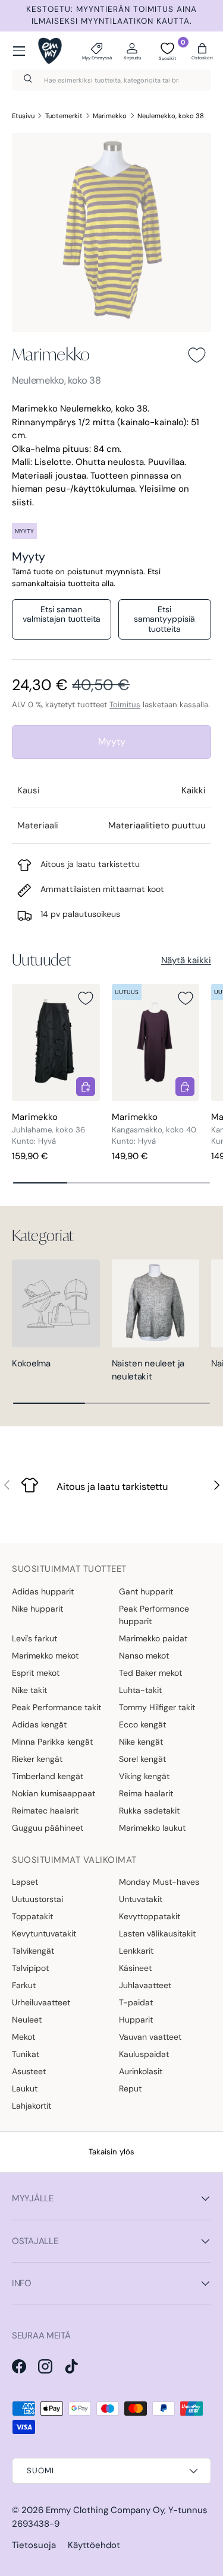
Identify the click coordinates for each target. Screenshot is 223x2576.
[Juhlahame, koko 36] (56, 1042)
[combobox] (111, 80)
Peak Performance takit (56, 1707)
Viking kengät (144, 1776)
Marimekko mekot (45, 1656)
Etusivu (23, 116)
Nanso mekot (144, 1656)
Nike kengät (141, 1742)
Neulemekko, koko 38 (171, 116)
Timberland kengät (48, 1776)
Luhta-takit (140, 1690)
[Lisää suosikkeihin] (197, 355)
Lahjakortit (32, 2106)
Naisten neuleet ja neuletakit (148, 1370)
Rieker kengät (37, 1759)
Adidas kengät (39, 1724)
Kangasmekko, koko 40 (154, 1130)
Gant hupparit (146, 1591)
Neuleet (27, 2020)
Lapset (25, 1882)
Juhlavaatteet (145, 1985)
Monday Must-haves (159, 1882)
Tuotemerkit (64, 116)
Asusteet (29, 2071)
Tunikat (26, 2054)
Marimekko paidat (153, 1638)
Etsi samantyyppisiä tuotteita (164, 619)
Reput (130, 2088)
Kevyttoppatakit (150, 1916)
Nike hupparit (37, 1609)
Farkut (24, 1985)
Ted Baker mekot (150, 1673)
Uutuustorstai (37, 1899)
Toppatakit (32, 1916)
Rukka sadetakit (149, 1811)
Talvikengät (33, 1951)
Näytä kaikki (186, 960)
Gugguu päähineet (48, 1828)
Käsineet (135, 1968)
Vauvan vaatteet (150, 2037)
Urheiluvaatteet (41, 2002)
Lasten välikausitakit (157, 1933)
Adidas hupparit (43, 1591)
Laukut (25, 2088)
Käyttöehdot (94, 2545)
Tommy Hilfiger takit (157, 1707)
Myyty (112, 741)
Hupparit (136, 2020)
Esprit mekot (36, 1673)
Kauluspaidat (144, 2054)
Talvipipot (30, 1968)
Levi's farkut (34, 1638)
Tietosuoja (34, 2545)
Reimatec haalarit (45, 1811)
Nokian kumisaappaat (54, 1793)
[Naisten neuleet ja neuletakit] (156, 1303)
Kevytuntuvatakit (44, 1933)
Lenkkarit (136, 1951)
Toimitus (125, 705)
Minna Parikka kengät (52, 1742)
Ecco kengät (142, 1724)
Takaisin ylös (111, 2152)
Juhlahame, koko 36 (48, 1130)
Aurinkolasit (141, 2071)
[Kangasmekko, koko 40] (156, 1042)
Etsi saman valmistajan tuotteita (62, 614)
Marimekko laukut (152, 1828)
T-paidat (136, 2002)
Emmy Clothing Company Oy (105, 2510)
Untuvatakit (141, 1899)
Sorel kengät (142, 1759)
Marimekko (110, 116)
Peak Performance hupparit (154, 1615)
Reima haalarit (146, 1793)
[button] (202, 51)
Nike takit (29, 1690)
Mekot (23, 2037)
